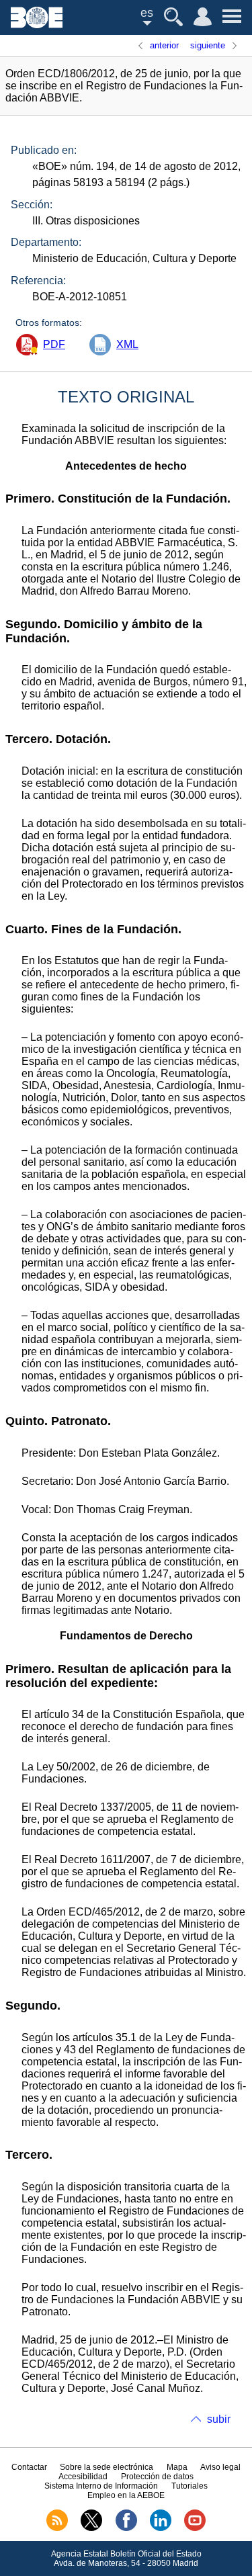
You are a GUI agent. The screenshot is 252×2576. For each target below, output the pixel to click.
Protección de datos (157, 2477)
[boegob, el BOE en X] (91, 2528)
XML (127, 344)
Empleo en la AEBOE (126, 2495)
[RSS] (57, 2528)
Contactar (29, 2467)
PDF (54, 344)
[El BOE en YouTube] (195, 2528)
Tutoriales (190, 2486)
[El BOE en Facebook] (126, 2528)
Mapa (177, 2467)
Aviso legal (220, 2467)
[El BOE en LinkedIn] (161, 2528)
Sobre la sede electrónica (107, 2467)
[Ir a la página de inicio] (37, 25)
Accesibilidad (83, 2477)
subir (219, 2419)
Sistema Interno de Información (101, 2486)
